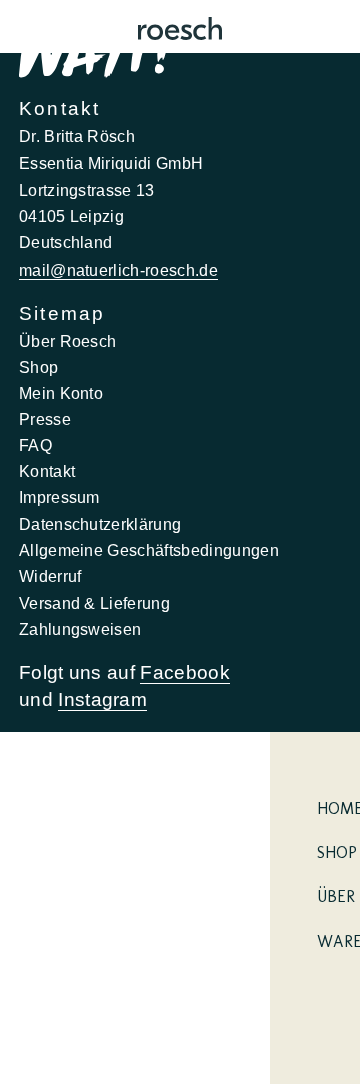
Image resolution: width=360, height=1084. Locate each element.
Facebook (185, 672)
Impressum (59, 497)
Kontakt (47, 471)
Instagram (102, 699)
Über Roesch (68, 341)
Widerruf (50, 576)
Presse (45, 419)
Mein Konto (61, 393)
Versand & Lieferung (94, 603)
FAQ (35, 445)
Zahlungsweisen (80, 629)
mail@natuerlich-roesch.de (118, 270)
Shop (38, 367)
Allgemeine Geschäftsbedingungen (149, 550)
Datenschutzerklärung (100, 524)
